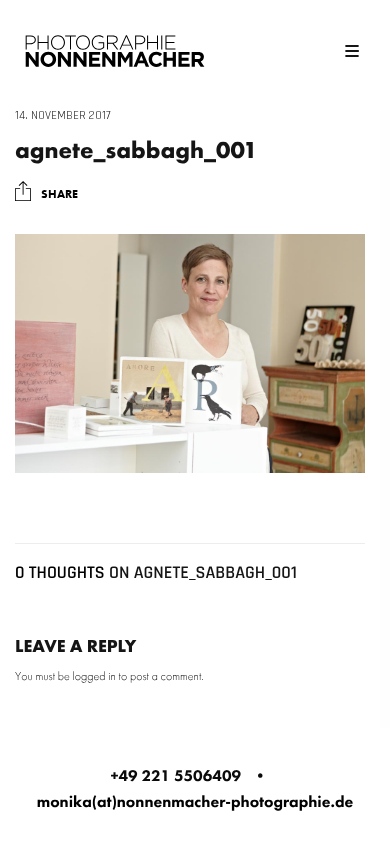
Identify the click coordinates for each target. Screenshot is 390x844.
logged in (94, 676)
